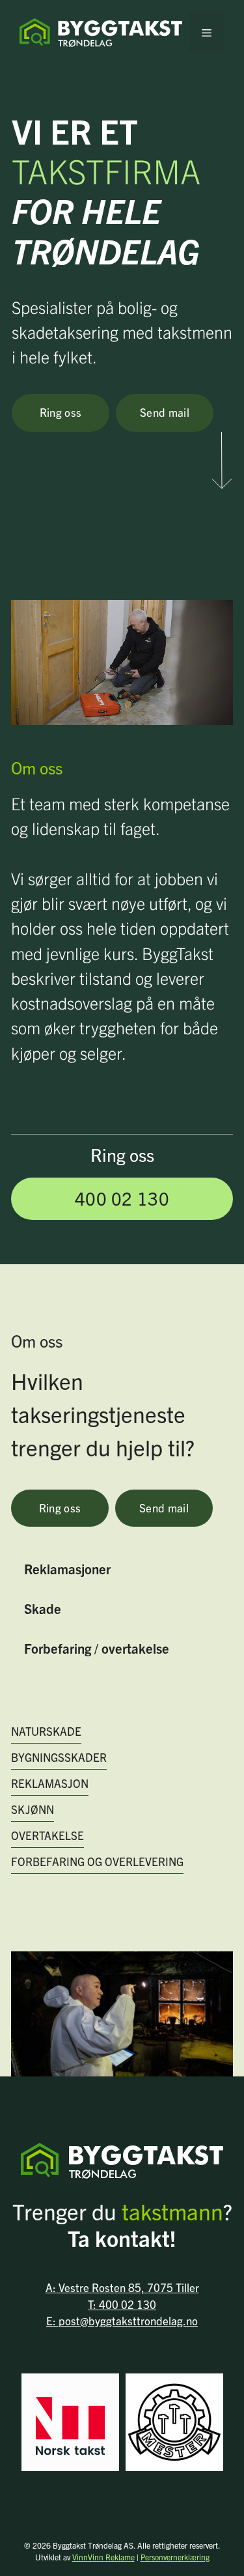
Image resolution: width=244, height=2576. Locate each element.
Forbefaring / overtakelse (97, 1648)
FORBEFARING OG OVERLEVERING (97, 1861)
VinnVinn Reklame (103, 2557)
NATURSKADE (46, 1731)
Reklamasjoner (67, 1568)
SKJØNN (33, 1809)
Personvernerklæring (175, 2557)
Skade (43, 1608)
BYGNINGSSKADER (59, 1757)
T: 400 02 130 (122, 2304)
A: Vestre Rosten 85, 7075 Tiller (122, 2287)
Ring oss (61, 412)
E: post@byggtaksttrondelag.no (122, 2320)
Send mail (165, 412)
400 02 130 (122, 1198)
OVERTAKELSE (47, 1835)
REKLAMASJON (50, 1783)
